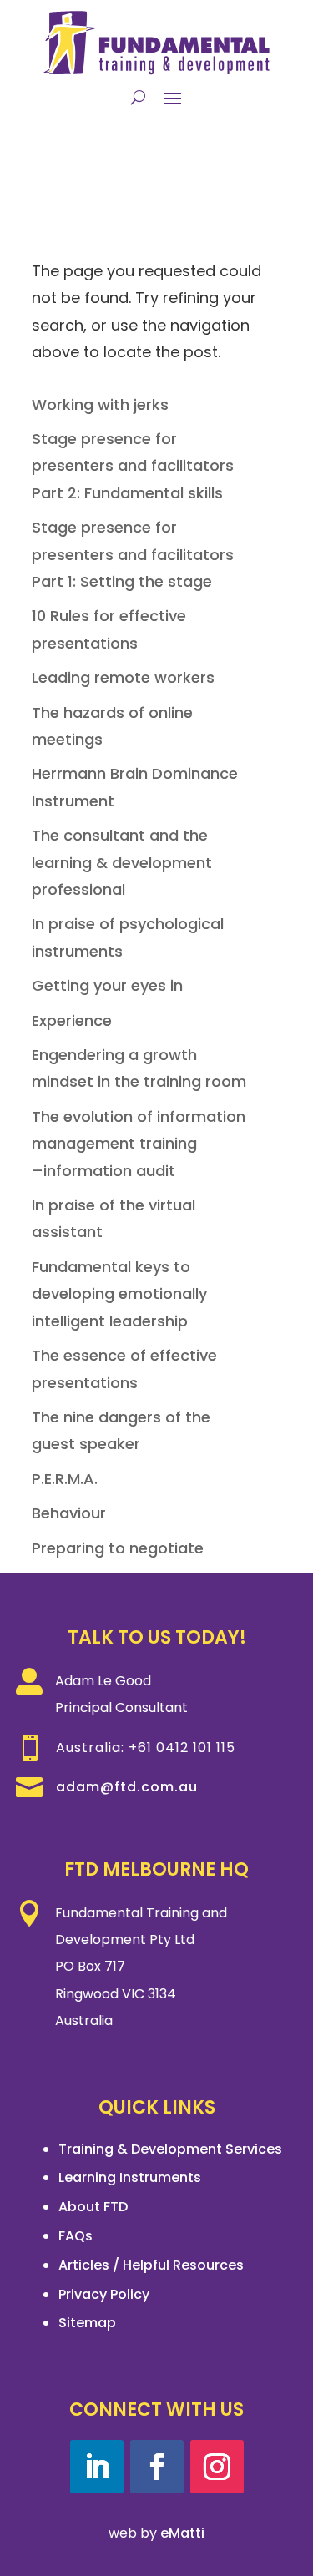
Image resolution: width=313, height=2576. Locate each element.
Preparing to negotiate (118, 1548)
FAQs (76, 2236)
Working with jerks (100, 404)
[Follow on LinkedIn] (97, 2467)
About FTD (93, 2207)
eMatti (182, 2533)
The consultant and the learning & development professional (122, 862)
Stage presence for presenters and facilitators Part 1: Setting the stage (133, 554)
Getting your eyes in (107, 985)
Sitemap (87, 2323)
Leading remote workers (123, 677)
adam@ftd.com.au (127, 1787)
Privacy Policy (104, 2294)
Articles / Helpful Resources (151, 2265)
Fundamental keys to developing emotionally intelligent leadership (119, 1294)
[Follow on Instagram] (217, 2467)
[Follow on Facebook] (157, 2467)
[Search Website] (138, 97)
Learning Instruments (130, 2177)
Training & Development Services (170, 2149)
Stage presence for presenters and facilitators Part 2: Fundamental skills (133, 466)
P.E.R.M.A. (65, 1479)
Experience (72, 1020)
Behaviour (69, 1513)
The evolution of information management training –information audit (139, 1144)
